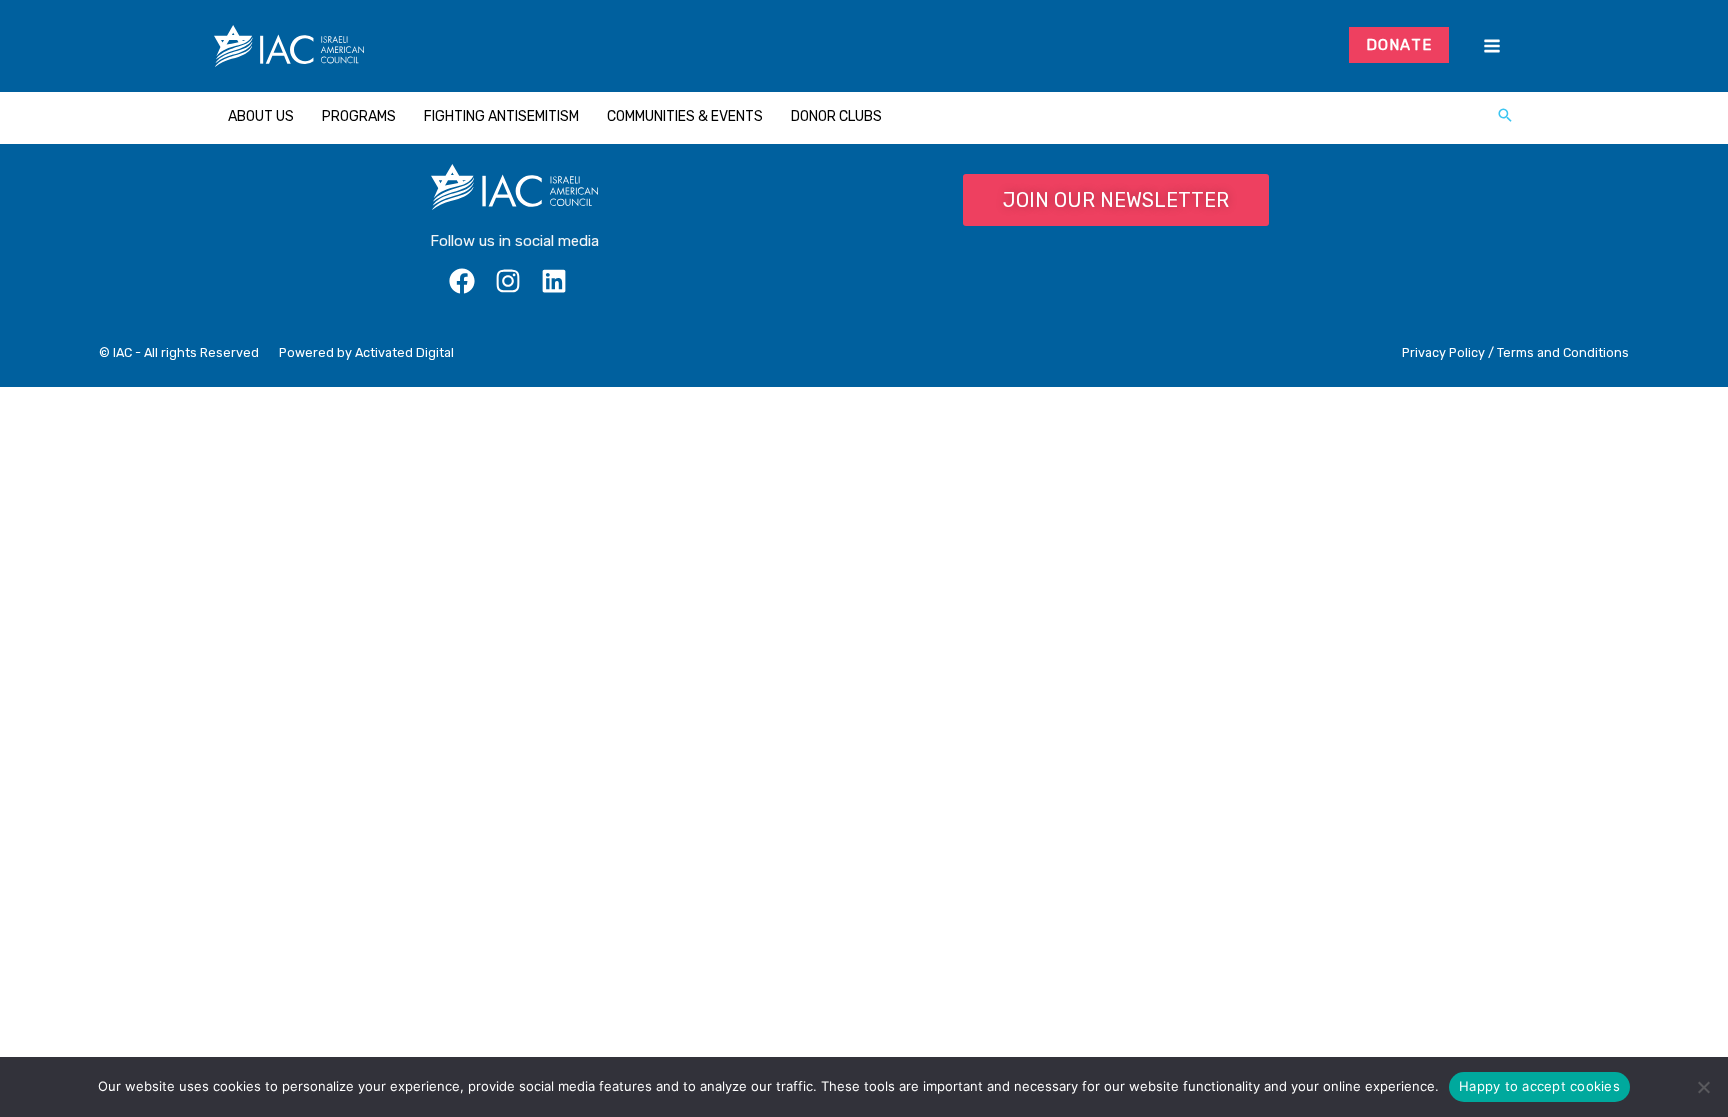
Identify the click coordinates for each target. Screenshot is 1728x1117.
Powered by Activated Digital (366, 352)
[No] (1703, 1087)
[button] (1505, 117)
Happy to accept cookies (1539, 1086)
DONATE (1399, 45)
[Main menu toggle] (1491, 46)
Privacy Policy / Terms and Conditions (1515, 352)
